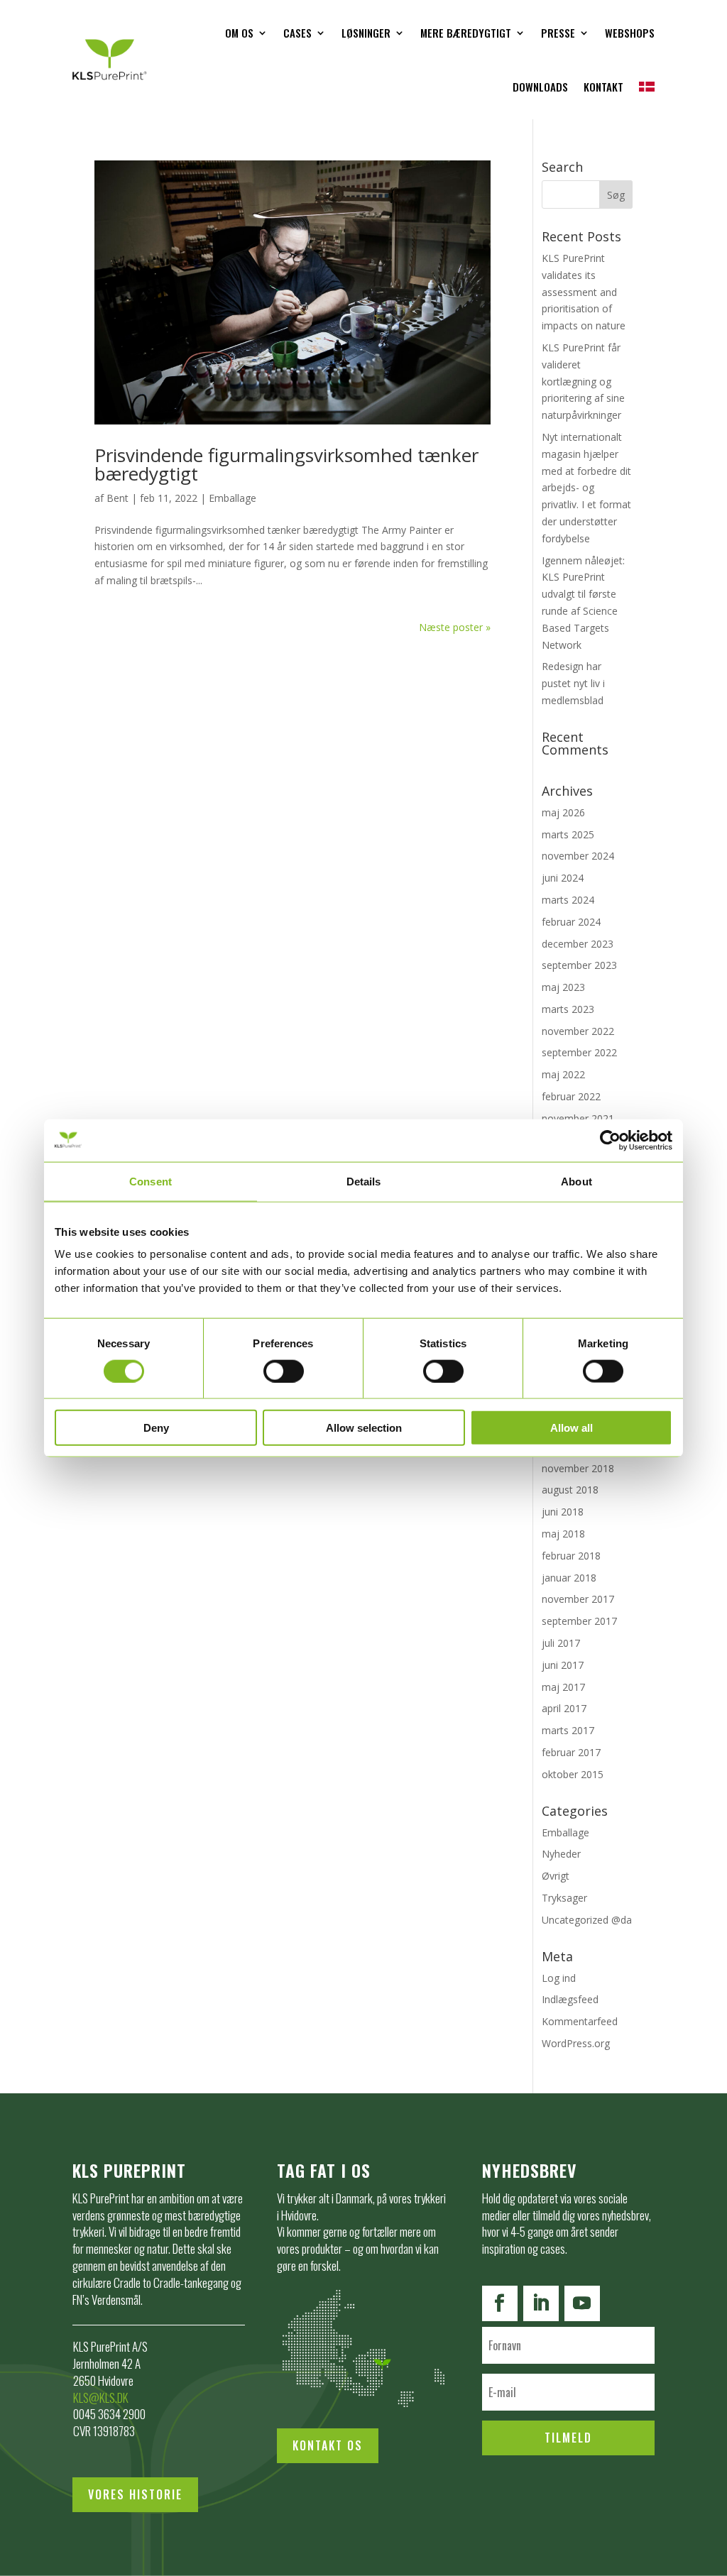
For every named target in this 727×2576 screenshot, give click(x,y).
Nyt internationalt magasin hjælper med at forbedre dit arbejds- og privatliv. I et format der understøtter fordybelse (586, 488)
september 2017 (579, 1621)
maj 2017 (563, 1687)
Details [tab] (364, 1181)
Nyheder (561, 1854)
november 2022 (578, 1031)
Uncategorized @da (587, 1920)
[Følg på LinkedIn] (541, 2303)
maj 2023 (563, 987)
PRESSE (558, 33)
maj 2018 (563, 1534)
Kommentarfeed (580, 2021)
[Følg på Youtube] (582, 2303)
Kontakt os (328, 2445)
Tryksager (564, 1898)
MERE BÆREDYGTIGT (466, 33)
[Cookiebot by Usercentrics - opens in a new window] (610, 1140)
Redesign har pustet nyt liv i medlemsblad (573, 683)
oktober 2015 (573, 1774)
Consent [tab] (151, 1181)
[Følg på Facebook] (500, 2303)
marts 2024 (568, 900)
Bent (117, 498)
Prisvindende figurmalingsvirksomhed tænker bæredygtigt (286, 464)
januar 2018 (569, 1578)
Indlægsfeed (570, 1999)
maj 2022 (563, 1074)
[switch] (284, 1371)
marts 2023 (568, 1009)
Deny (156, 1428)
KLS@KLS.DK (101, 2397)
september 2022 (579, 1052)
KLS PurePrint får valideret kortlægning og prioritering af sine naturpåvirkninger (583, 381)
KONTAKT (603, 87)
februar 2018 (571, 1556)
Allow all (572, 1428)
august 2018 (570, 1490)
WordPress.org (576, 2043)
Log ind (559, 1978)
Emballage (233, 498)
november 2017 (578, 1599)
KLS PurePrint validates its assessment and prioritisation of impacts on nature (584, 292)
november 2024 (578, 856)
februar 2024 (571, 922)
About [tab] (576, 1181)
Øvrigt (556, 1876)
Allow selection (364, 1428)
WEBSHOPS (630, 33)
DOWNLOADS (540, 87)
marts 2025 (568, 834)
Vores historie (135, 2494)
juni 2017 (563, 1665)
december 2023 (578, 944)
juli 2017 (561, 1643)
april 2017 (564, 1708)
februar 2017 (571, 1752)
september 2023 (579, 965)
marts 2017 (568, 1730)
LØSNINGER (366, 33)
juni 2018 (563, 1512)
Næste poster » (455, 627)
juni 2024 (563, 878)
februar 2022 (571, 1096)
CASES (297, 33)
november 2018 (578, 1468)
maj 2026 (563, 812)
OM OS (239, 33)
